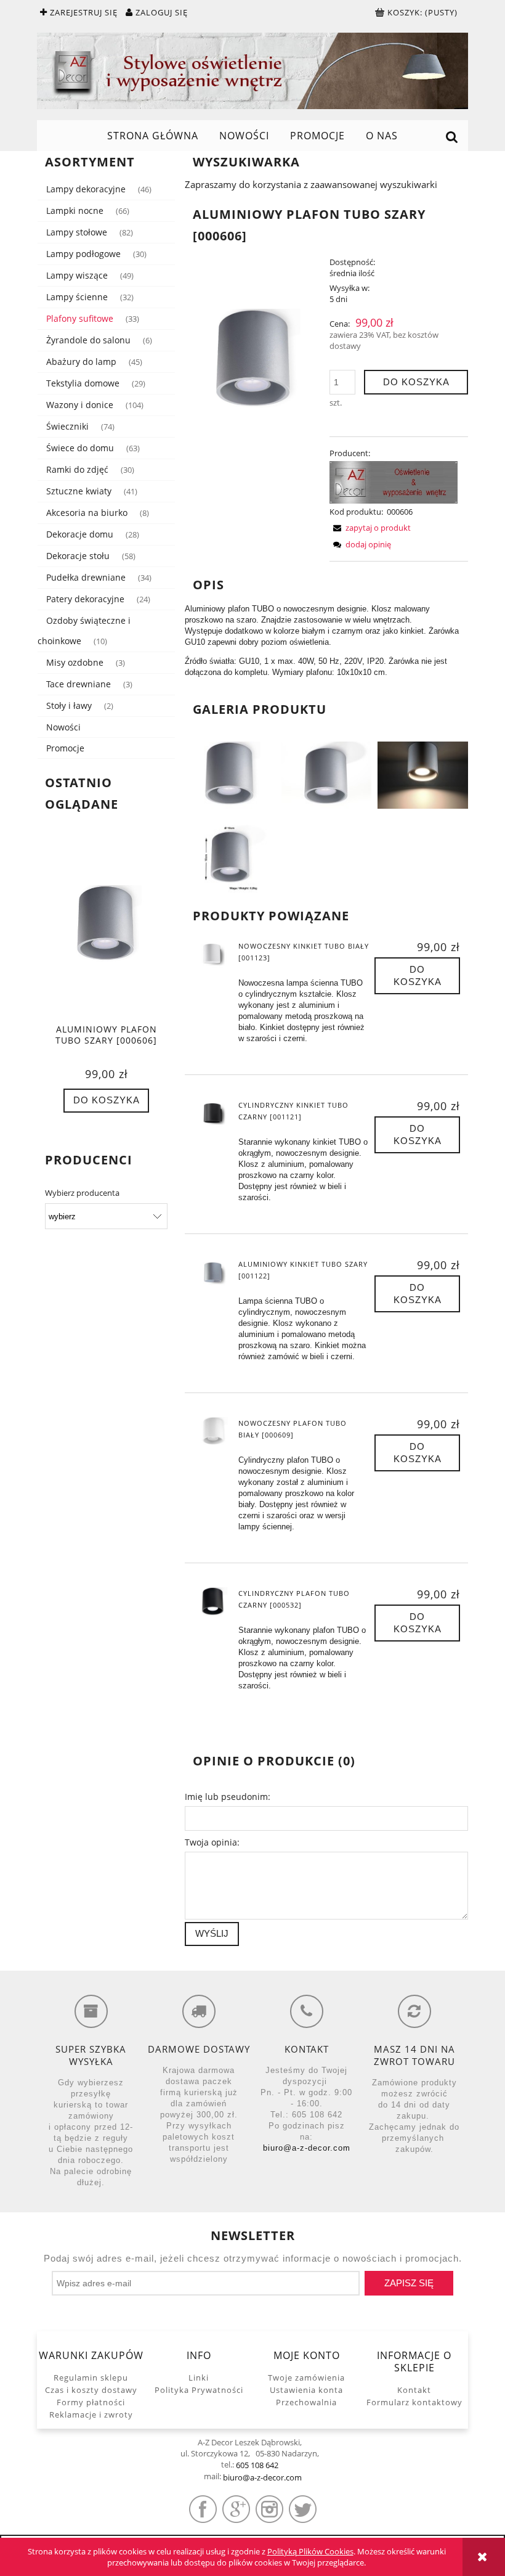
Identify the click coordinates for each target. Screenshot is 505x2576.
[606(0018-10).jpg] (230, 857)
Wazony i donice (80, 405)
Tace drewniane (79, 684)
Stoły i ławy (69, 705)
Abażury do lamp (81, 362)
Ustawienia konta (306, 2390)
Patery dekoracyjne (85, 599)
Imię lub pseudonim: (228, 1797)
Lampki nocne (75, 211)
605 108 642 (257, 2465)
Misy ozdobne (75, 662)
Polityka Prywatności (199, 2390)
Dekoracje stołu (78, 556)
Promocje (65, 748)
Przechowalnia (306, 2402)
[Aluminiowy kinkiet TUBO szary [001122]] (213, 1273)
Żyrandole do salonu (88, 340)
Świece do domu (80, 448)
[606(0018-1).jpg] (230, 774)
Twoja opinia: (212, 1842)
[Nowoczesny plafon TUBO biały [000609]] (213, 1432)
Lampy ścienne (77, 297)
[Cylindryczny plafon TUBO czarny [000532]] (213, 1602)
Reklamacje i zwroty (91, 2414)
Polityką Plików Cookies (310, 2551)
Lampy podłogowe (83, 254)
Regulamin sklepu (91, 2378)
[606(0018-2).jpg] (327, 774)
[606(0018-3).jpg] (423, 774)
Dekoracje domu (80, 534)
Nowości (63, 727)
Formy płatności (91, 2402)
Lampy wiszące (77, 275)
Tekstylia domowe (83, 383)
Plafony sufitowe (80, 318)
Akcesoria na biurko (87, 513)
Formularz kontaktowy (414, 2402)
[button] (370, 528)
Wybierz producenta (82, 1193)
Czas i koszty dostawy (91, 2390)
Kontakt (414, 2390)
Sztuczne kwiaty (79, 491)
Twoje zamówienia (306, 2378)
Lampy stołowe (77, 232)
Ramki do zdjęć (77, 469)
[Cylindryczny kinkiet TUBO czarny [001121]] (213, 1114)
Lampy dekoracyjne (86, 189)
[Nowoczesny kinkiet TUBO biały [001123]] (213, 955)
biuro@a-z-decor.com (307, 2148)
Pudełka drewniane (86, 577)
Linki (199, 2378)
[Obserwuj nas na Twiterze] (303, 2509)
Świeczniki (67, 426)
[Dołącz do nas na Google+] (236, 2509)
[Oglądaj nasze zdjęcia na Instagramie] (269, 2509)
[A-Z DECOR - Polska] (394, 481)
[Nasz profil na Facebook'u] (203, 2509)
